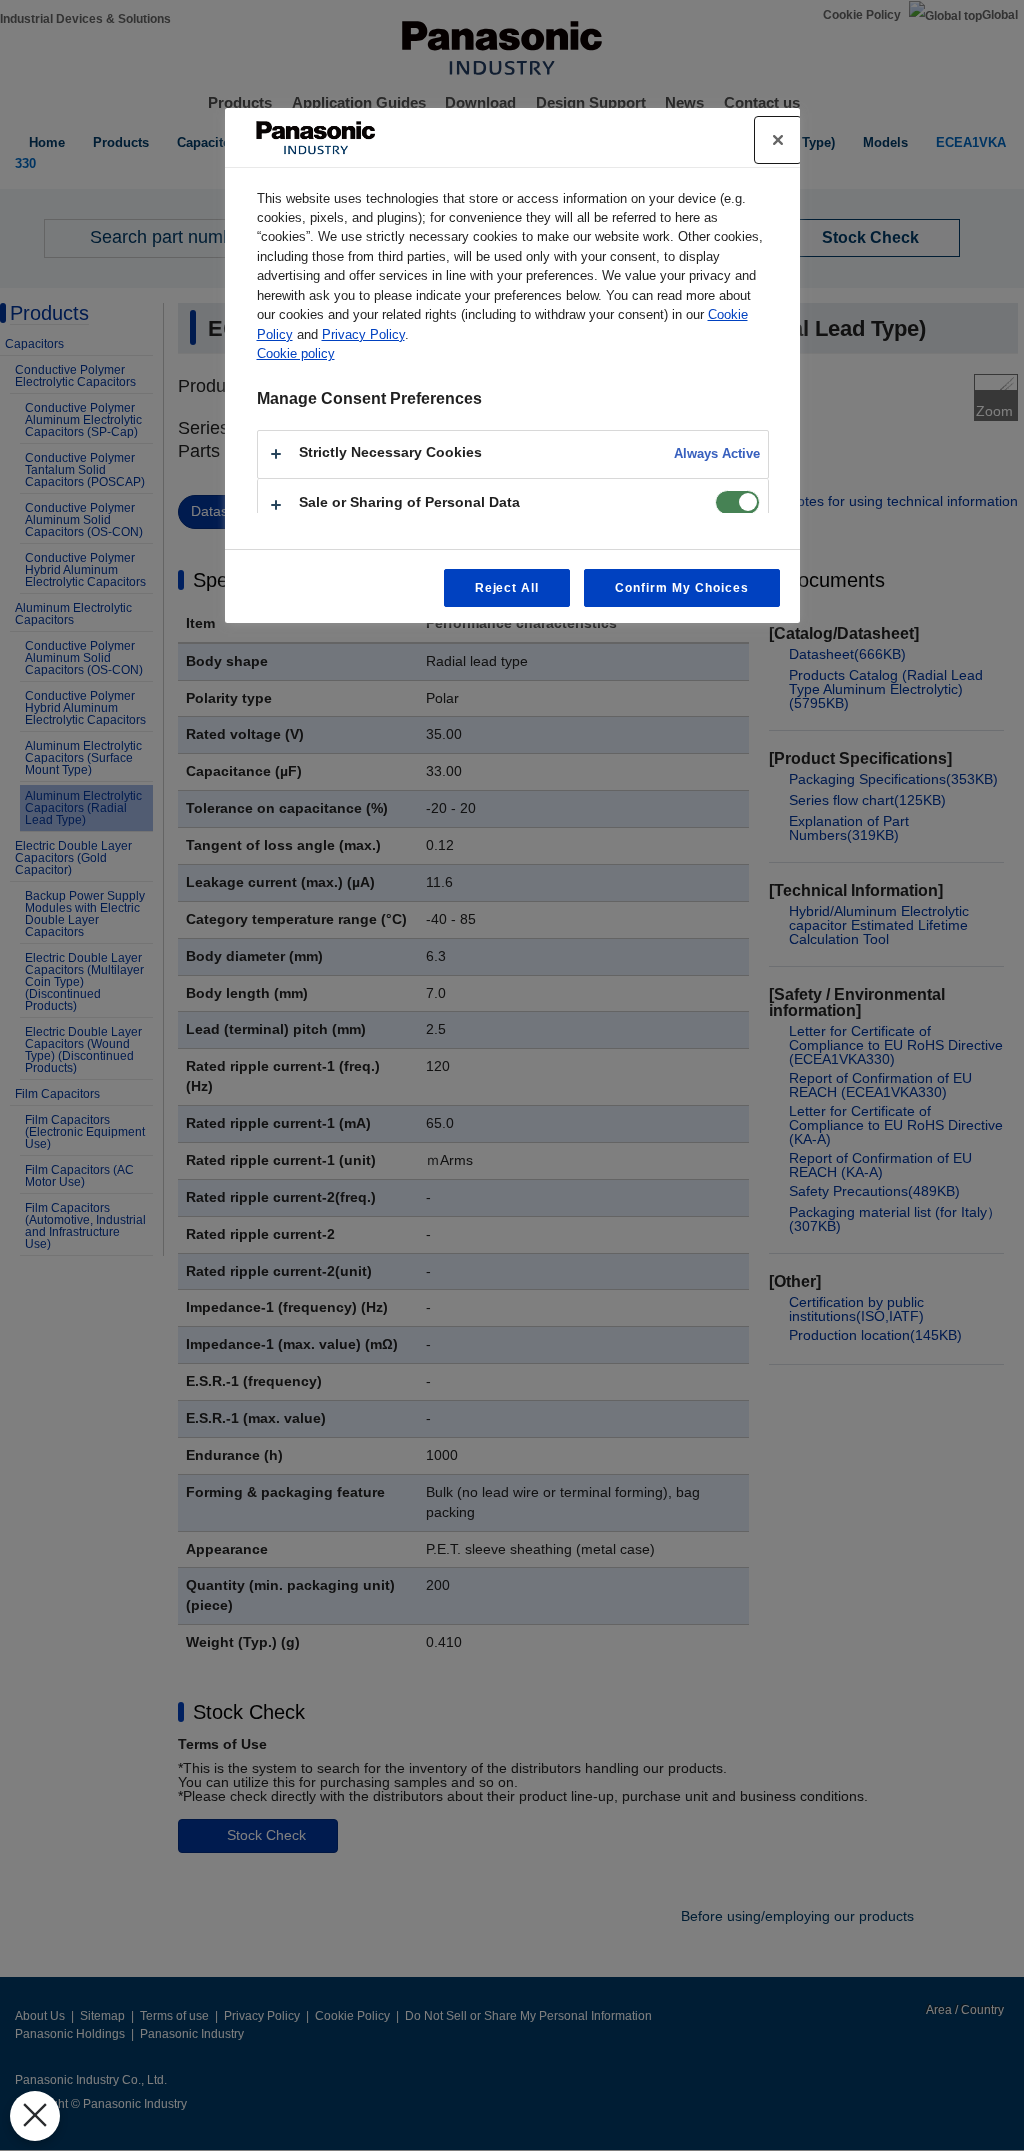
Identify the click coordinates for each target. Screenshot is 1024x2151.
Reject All (507, 588)
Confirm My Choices (681, 588)
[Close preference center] (778, 140)
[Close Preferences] (35, 2116)
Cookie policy (296, 353)
